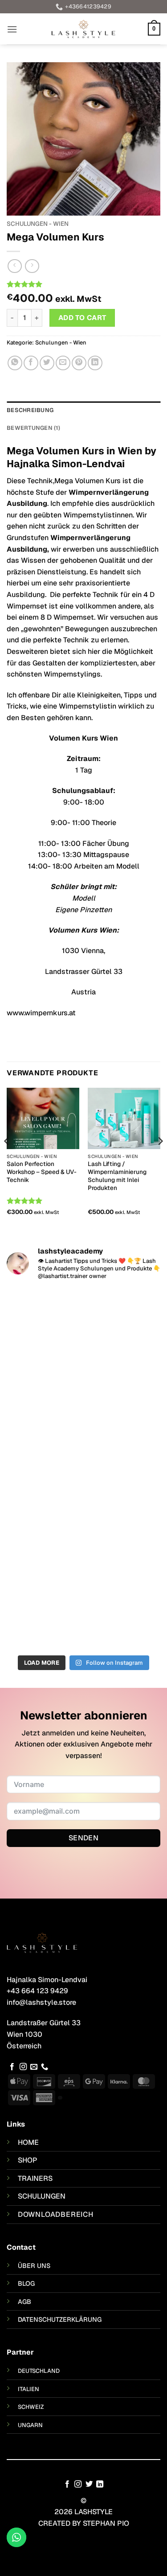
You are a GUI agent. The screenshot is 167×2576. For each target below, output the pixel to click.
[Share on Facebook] (31, 363)
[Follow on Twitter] (89, 2484)
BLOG (26, 2284)
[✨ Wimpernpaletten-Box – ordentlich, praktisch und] (83, 1334)
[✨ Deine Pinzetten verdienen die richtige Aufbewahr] (83, 1514)
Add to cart (82, 318)
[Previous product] (32, 266)
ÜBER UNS (34, 2266)
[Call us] (45, 2067)
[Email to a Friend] (63, 363)
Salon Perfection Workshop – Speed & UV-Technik (42, 1172)
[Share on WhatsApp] (15, 363)
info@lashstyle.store (41, 2002)
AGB (24, 2302)
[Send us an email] (34, 2067)
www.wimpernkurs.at (41, 1013)
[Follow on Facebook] (12, 2067)
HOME (28, 2142)
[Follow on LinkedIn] (100, 2484)
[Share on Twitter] (47, 363)
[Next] (160, 1159)
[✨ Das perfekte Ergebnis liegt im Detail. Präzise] (83, 1605)
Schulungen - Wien (38, 224)
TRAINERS (35, 2178)
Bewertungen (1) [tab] (33, 428)
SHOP (28, 2160)
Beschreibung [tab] (30, 410)
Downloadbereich (56, 2214)
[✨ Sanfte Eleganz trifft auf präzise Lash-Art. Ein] (83, 1424)
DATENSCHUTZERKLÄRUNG (60, 2320)
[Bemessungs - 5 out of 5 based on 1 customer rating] (83, 284)
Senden (84, 1838)
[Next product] (14, 266)
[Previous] (7, 1159)
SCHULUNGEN (42, 2196)
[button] (12, 29)
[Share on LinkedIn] (95, 363)
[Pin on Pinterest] (79, 363)
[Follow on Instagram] (23, 2067)
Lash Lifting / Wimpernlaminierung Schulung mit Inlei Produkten (117, 1176)
